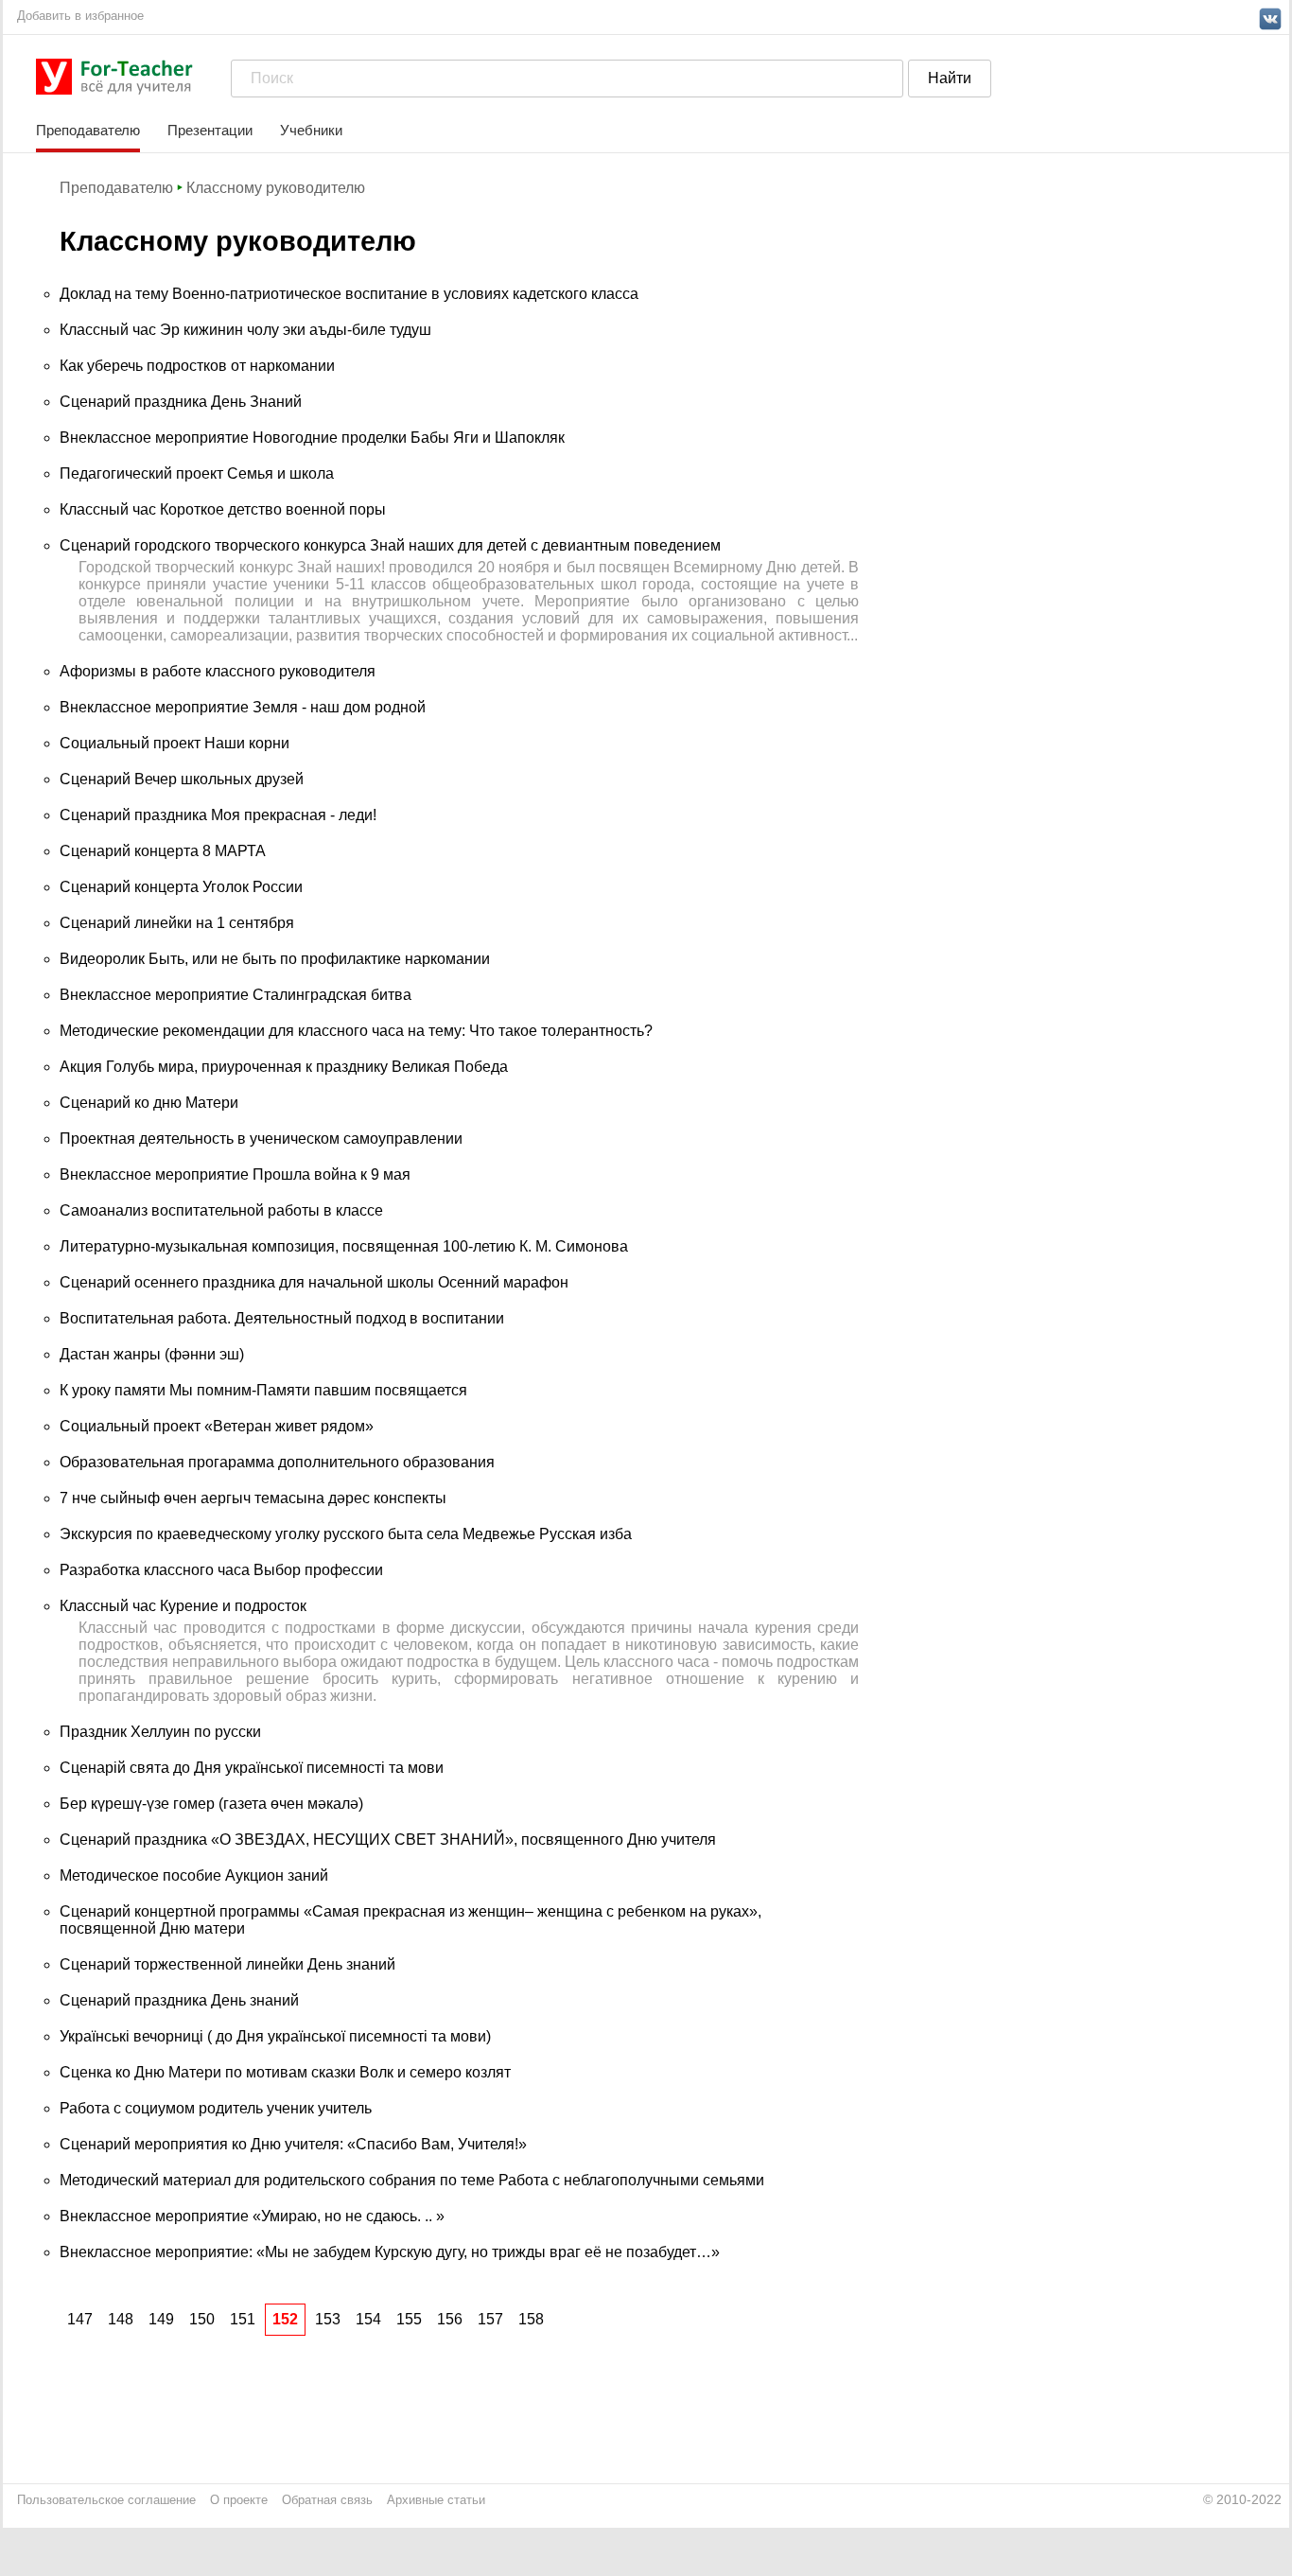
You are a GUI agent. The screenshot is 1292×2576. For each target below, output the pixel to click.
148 (121, 2319)
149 (161, 2319)
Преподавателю (88, 130)
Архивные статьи (436, 2500)
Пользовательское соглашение (106, 2500)
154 (368, 2319)
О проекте (239, 2500)
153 (328, 2319)
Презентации (210, 130)
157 (490, 2319)
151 (243, 2319)
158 (531, 2319)
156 (450, 2319)
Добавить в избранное (80, 16)
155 (409, 2319)
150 (202, 2319)
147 (80, 2319)
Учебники (311, 130)
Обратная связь (327, 2500)
